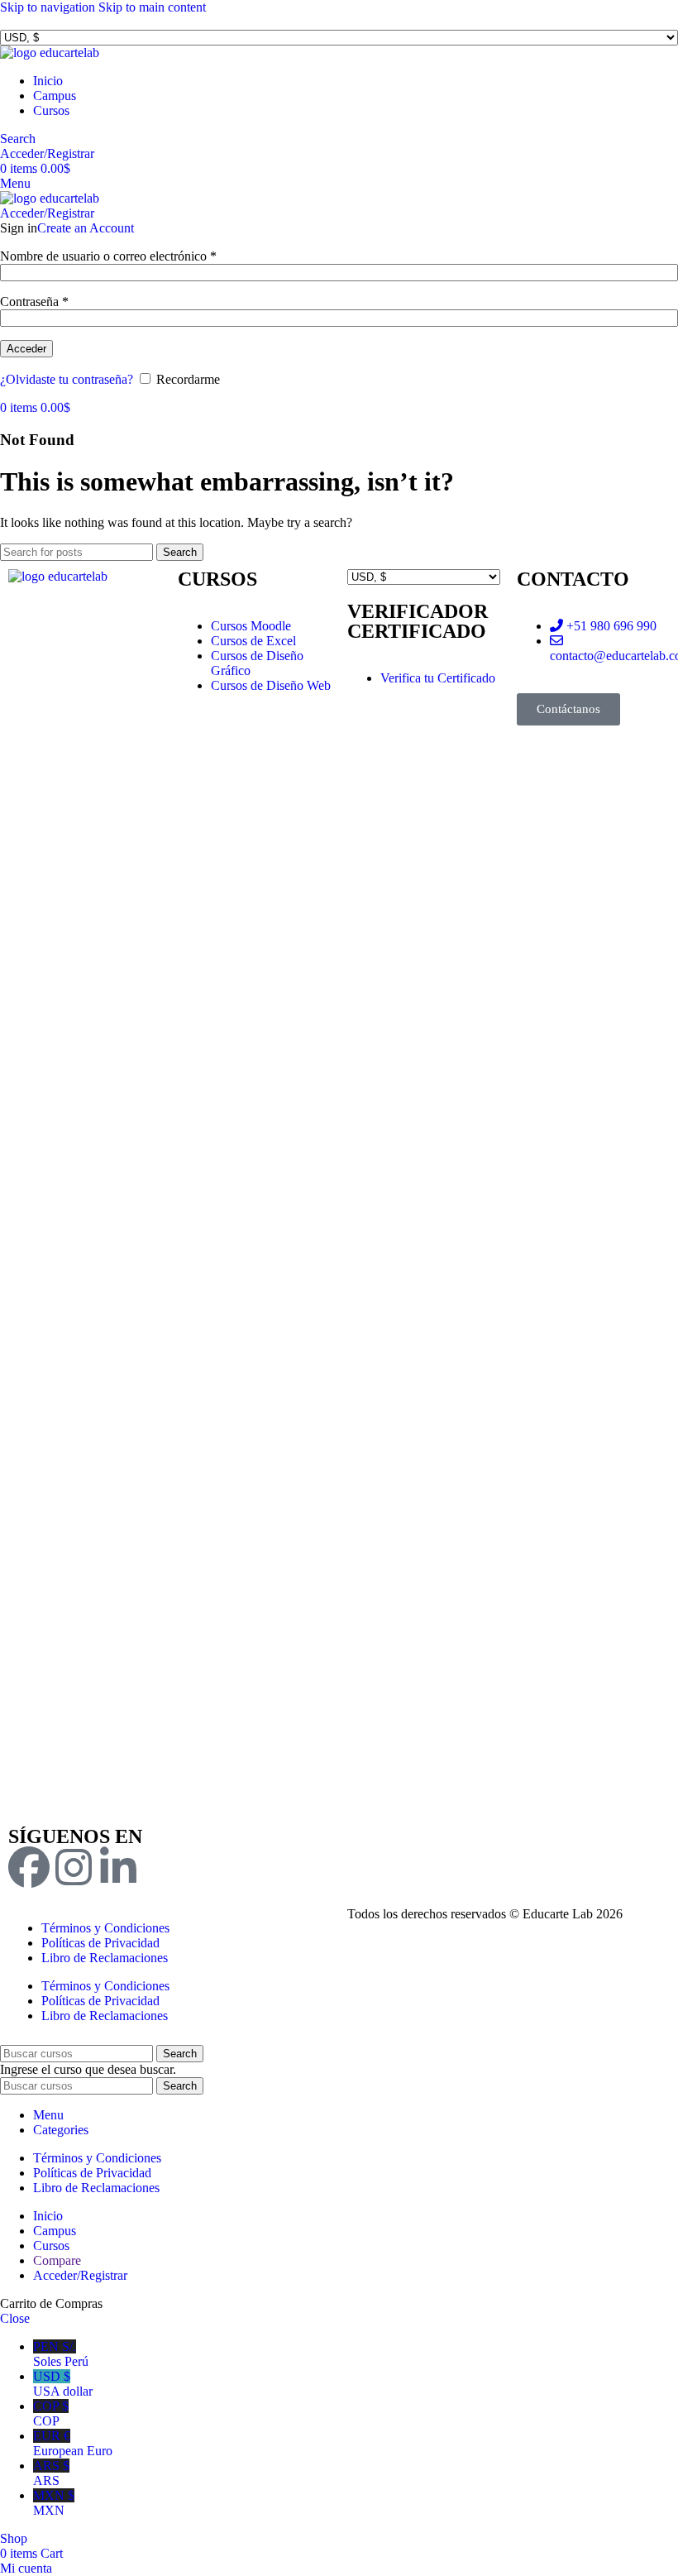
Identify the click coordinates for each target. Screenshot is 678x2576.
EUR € (73, 2443)
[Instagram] (74, 1867)
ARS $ (51, 2473)
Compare (57, 2260)
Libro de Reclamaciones (105, 1958)
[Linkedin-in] (118, 1867)
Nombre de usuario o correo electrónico (108, 256)
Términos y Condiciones (105, 1928)
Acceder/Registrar (80, 2275)
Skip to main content (152, 7)
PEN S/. (61, 2354)
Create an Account (86, 228)
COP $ (51, 2413)
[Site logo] (50, 53)
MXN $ (54, 2503)
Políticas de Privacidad (100, 1943)
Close (15, 2318)
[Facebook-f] (29, 1867)
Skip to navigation (49, 7)
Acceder (26, 349)
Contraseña (34, 302)
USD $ (63, 2384)
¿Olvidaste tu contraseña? (67, 379)
